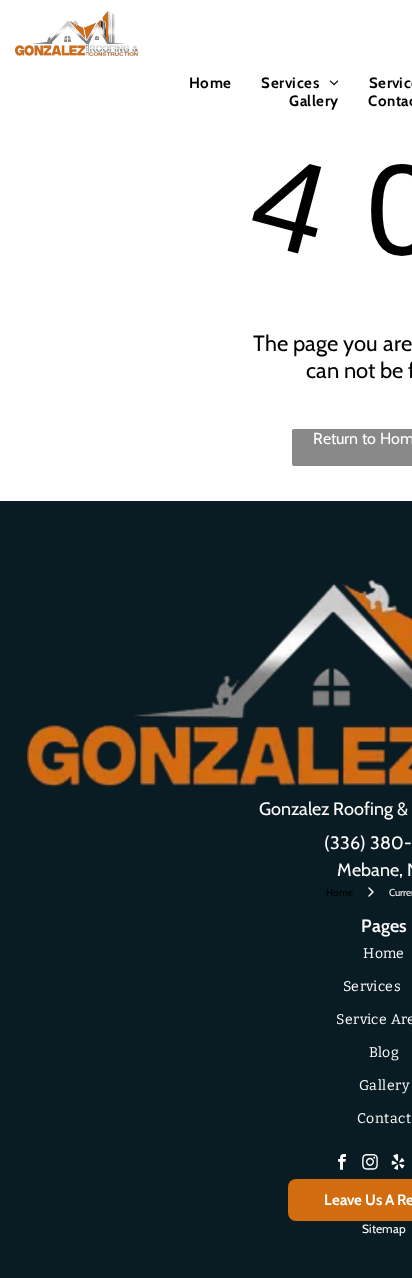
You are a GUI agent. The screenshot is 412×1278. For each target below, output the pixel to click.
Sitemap (384, 1228)
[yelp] (398, 1164)
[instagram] (370, 1164)
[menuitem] (210, 83)
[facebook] (342, 1164)
